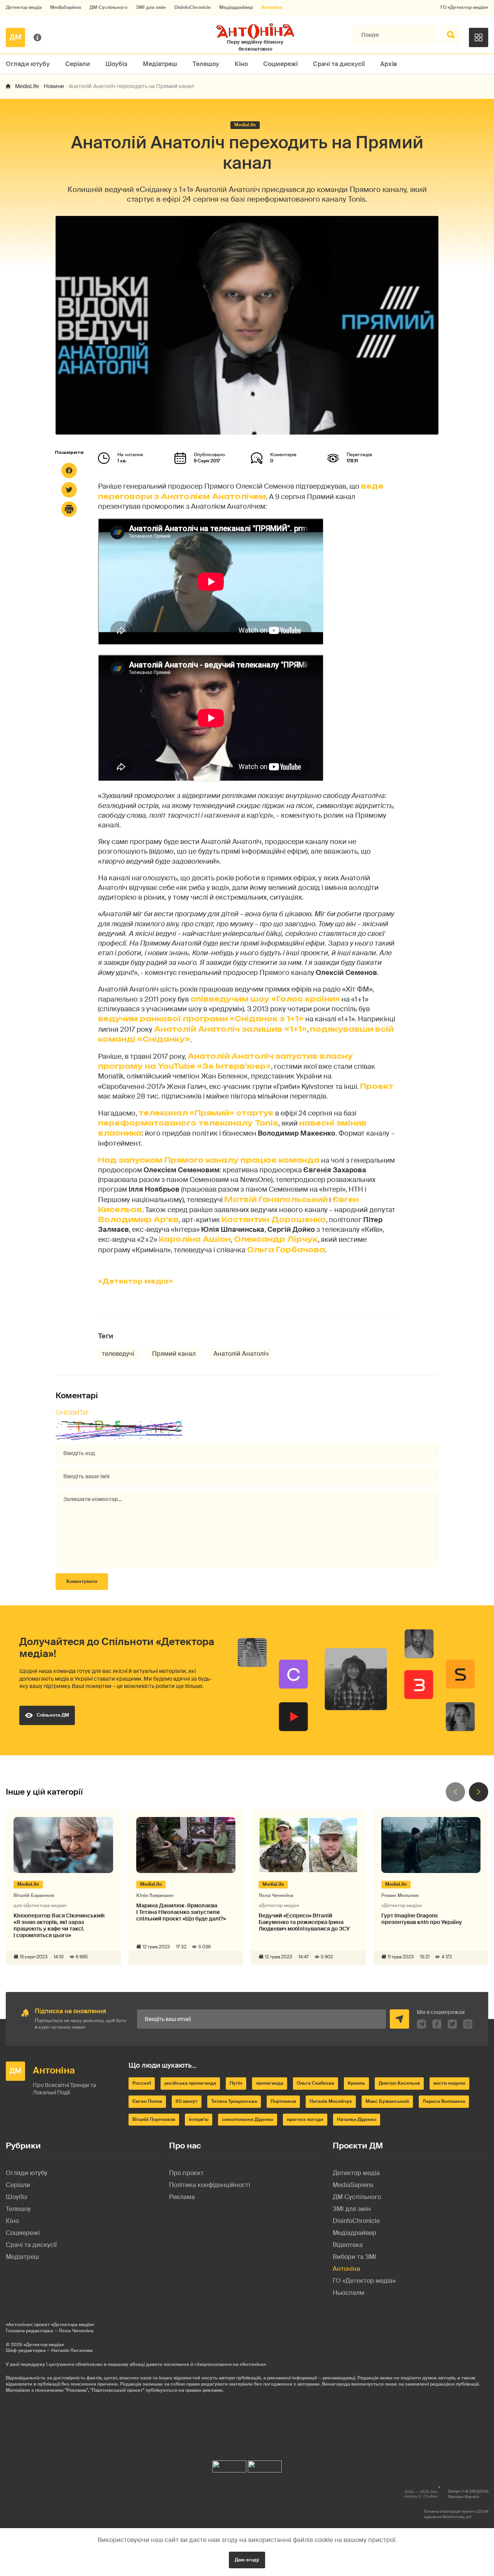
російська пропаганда (190, 2083)
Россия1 (142, 2083)
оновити (72, 1413)
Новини (54, 86)
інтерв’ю (199, 2119)
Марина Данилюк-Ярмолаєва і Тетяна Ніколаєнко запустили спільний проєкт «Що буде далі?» (181, 1912)
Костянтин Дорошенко (274, 1219)
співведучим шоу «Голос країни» (265, 999)
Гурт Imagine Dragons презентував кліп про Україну (422, 1919)
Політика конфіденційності (210, 2185)
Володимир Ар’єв (138, 1219)
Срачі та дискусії (339, 64)
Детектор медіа (24, 8)
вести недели (449, 2083)
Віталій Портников (154, 2119)
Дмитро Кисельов (399, 2083)
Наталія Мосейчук (331, 2101)
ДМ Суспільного (108, 8)
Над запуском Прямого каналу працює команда (209, 1160)
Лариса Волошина (444, 2101)
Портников (283, 2101)
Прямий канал (174, 1354)
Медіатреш (160, 64)
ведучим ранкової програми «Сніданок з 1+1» (201, 1019)
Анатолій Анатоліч (241, 1354)
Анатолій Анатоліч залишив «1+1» (230, 1029)
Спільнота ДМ (53, 1715)
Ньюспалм (349, 2293)
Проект (377, 1086)
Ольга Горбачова (286, 1250)
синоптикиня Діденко (248, 2119)
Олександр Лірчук (276, 1239)
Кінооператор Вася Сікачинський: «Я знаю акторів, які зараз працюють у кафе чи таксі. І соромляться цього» (59, 1925)
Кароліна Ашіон (195, 1239)
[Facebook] (69, 470)
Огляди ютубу (28, 64)
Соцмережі (280, 64)
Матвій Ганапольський (276, 1199)
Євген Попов (147, 2101)
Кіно (241, 64)
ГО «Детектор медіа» (464, 8)
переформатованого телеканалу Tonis (188, 1123)
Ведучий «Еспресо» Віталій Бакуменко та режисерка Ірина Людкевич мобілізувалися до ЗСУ (304, 1922)
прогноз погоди (305, 2119)
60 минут (187, 2101)
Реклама (182, 2197)
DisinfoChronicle (193, 8)
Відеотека (348, 2245)
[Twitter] (69, 490)
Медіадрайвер (236, 8)
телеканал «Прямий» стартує (206, 1113)
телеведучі (118, 1354)
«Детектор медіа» (135, 1281)
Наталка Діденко (357, 2119)
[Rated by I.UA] (229, 2465)
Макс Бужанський (387, 2101)
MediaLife (27, 86)
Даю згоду (247, 2560)
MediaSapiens (66, 8)
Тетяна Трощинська (234, 2101)
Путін (236, 2083)
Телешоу (206, 64)
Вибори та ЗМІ (354, 2257)
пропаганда (270, 2083)
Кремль (356, 2083)
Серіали (78, 64)
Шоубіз (116, 64)
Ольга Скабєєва (316, 2083)
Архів (389, 64)
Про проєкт (186, 2173)
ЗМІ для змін (151, 8)
